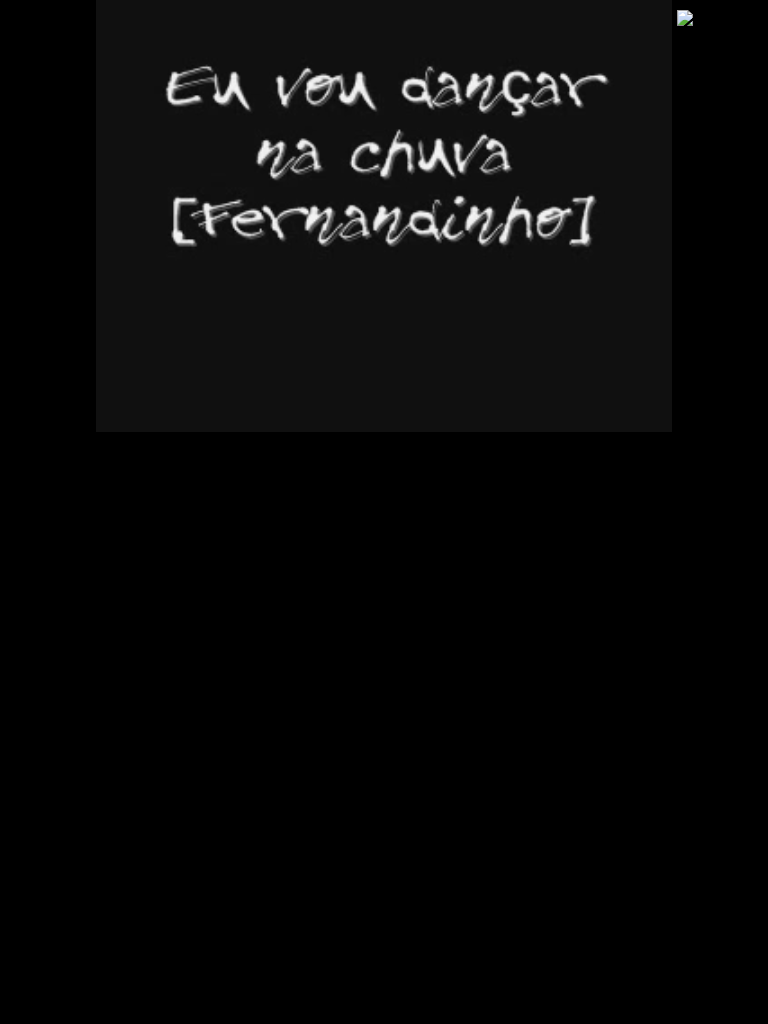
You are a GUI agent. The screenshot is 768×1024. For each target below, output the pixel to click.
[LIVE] (384, 216)
